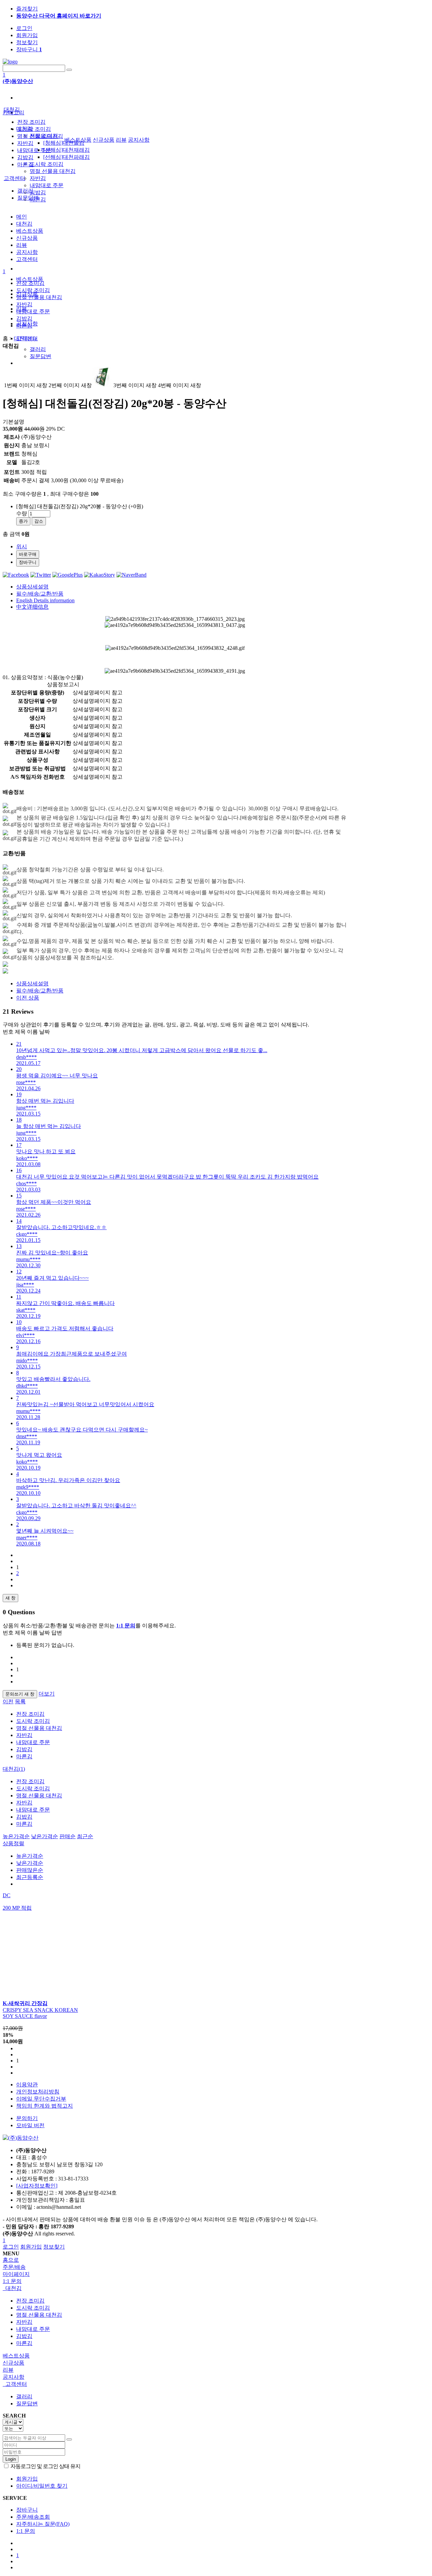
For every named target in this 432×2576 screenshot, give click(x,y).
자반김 (38, 178)
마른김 (25, 164)
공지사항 (139, 140)
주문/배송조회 (33, 2517)
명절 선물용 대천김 (53, 171)
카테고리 (13, 112)
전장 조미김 (31, 122)
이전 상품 (28, 998)
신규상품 (104, 140)
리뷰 (121, 140)
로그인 (24, 28)
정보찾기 (27, 42)
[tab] (216, 2289)
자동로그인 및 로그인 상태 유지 (45, 2466)
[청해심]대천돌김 (64, 143)
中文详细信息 (32, 607)
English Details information (45, 600)
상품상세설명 (32, 587)
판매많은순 (30, 1870)
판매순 (67, 1836)
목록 (20, 1701)
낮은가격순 (45, 1836)
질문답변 (40, 356)
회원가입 (27, 35)
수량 (22, 513)
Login (11, 2459)
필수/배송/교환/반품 (40, 594)
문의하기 (27, 2118)
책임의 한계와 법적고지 (45, 2106)
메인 (22, 217)
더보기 (47, 1694)
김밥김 (38, 192)
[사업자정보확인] (37, 2186)
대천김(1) (14, 1769)
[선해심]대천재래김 (66, 150)
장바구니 (29, 49)
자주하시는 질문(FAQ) (43, 2524)
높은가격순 (16, 1836)
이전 (8, 1701)
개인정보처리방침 (38, 2092)
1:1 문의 (26, 2531)
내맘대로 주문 (47, 185)
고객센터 (15, 178)
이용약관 (27, 2085)
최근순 (85, 1836)
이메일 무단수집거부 (41, 2099)
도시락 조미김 (47, 164)
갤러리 (38, 349)
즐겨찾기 (27, 9)
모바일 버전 (30, 2125)
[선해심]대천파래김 (66, 157)
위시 (22, 546)
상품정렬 (13, 1843)
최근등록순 (30, 1877)
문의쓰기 (20, 1694)
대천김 (12, 109)
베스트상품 (30, 279)
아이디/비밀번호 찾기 (42, 2486)
